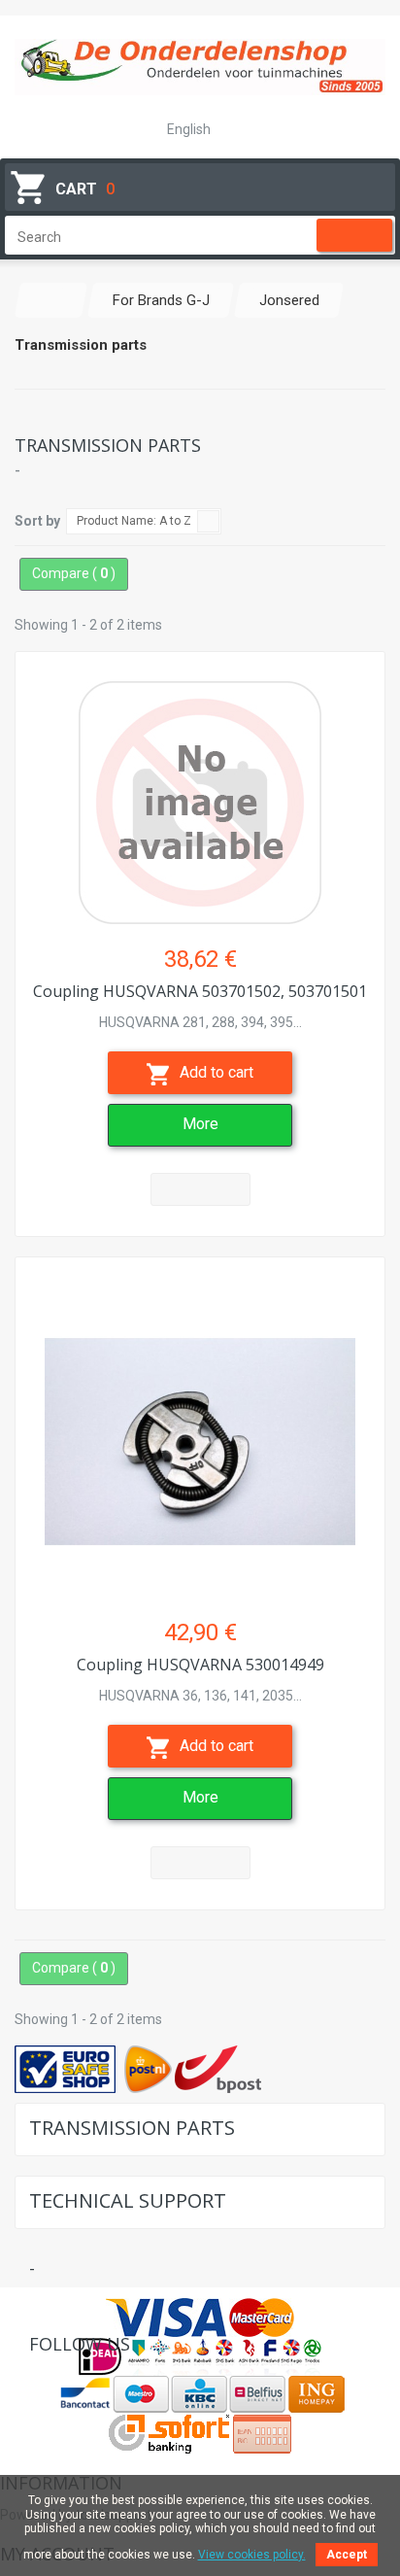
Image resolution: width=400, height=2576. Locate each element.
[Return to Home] (51, 300)
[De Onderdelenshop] (200, 67)
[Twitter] (73, 2378)
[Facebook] (44, 2378)
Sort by (37, 521)
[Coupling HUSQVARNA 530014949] (200, 1432)
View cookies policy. (252, 2555)
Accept (347, 2555)
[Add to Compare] (200, 1189)
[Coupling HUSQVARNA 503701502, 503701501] (200, 793)
